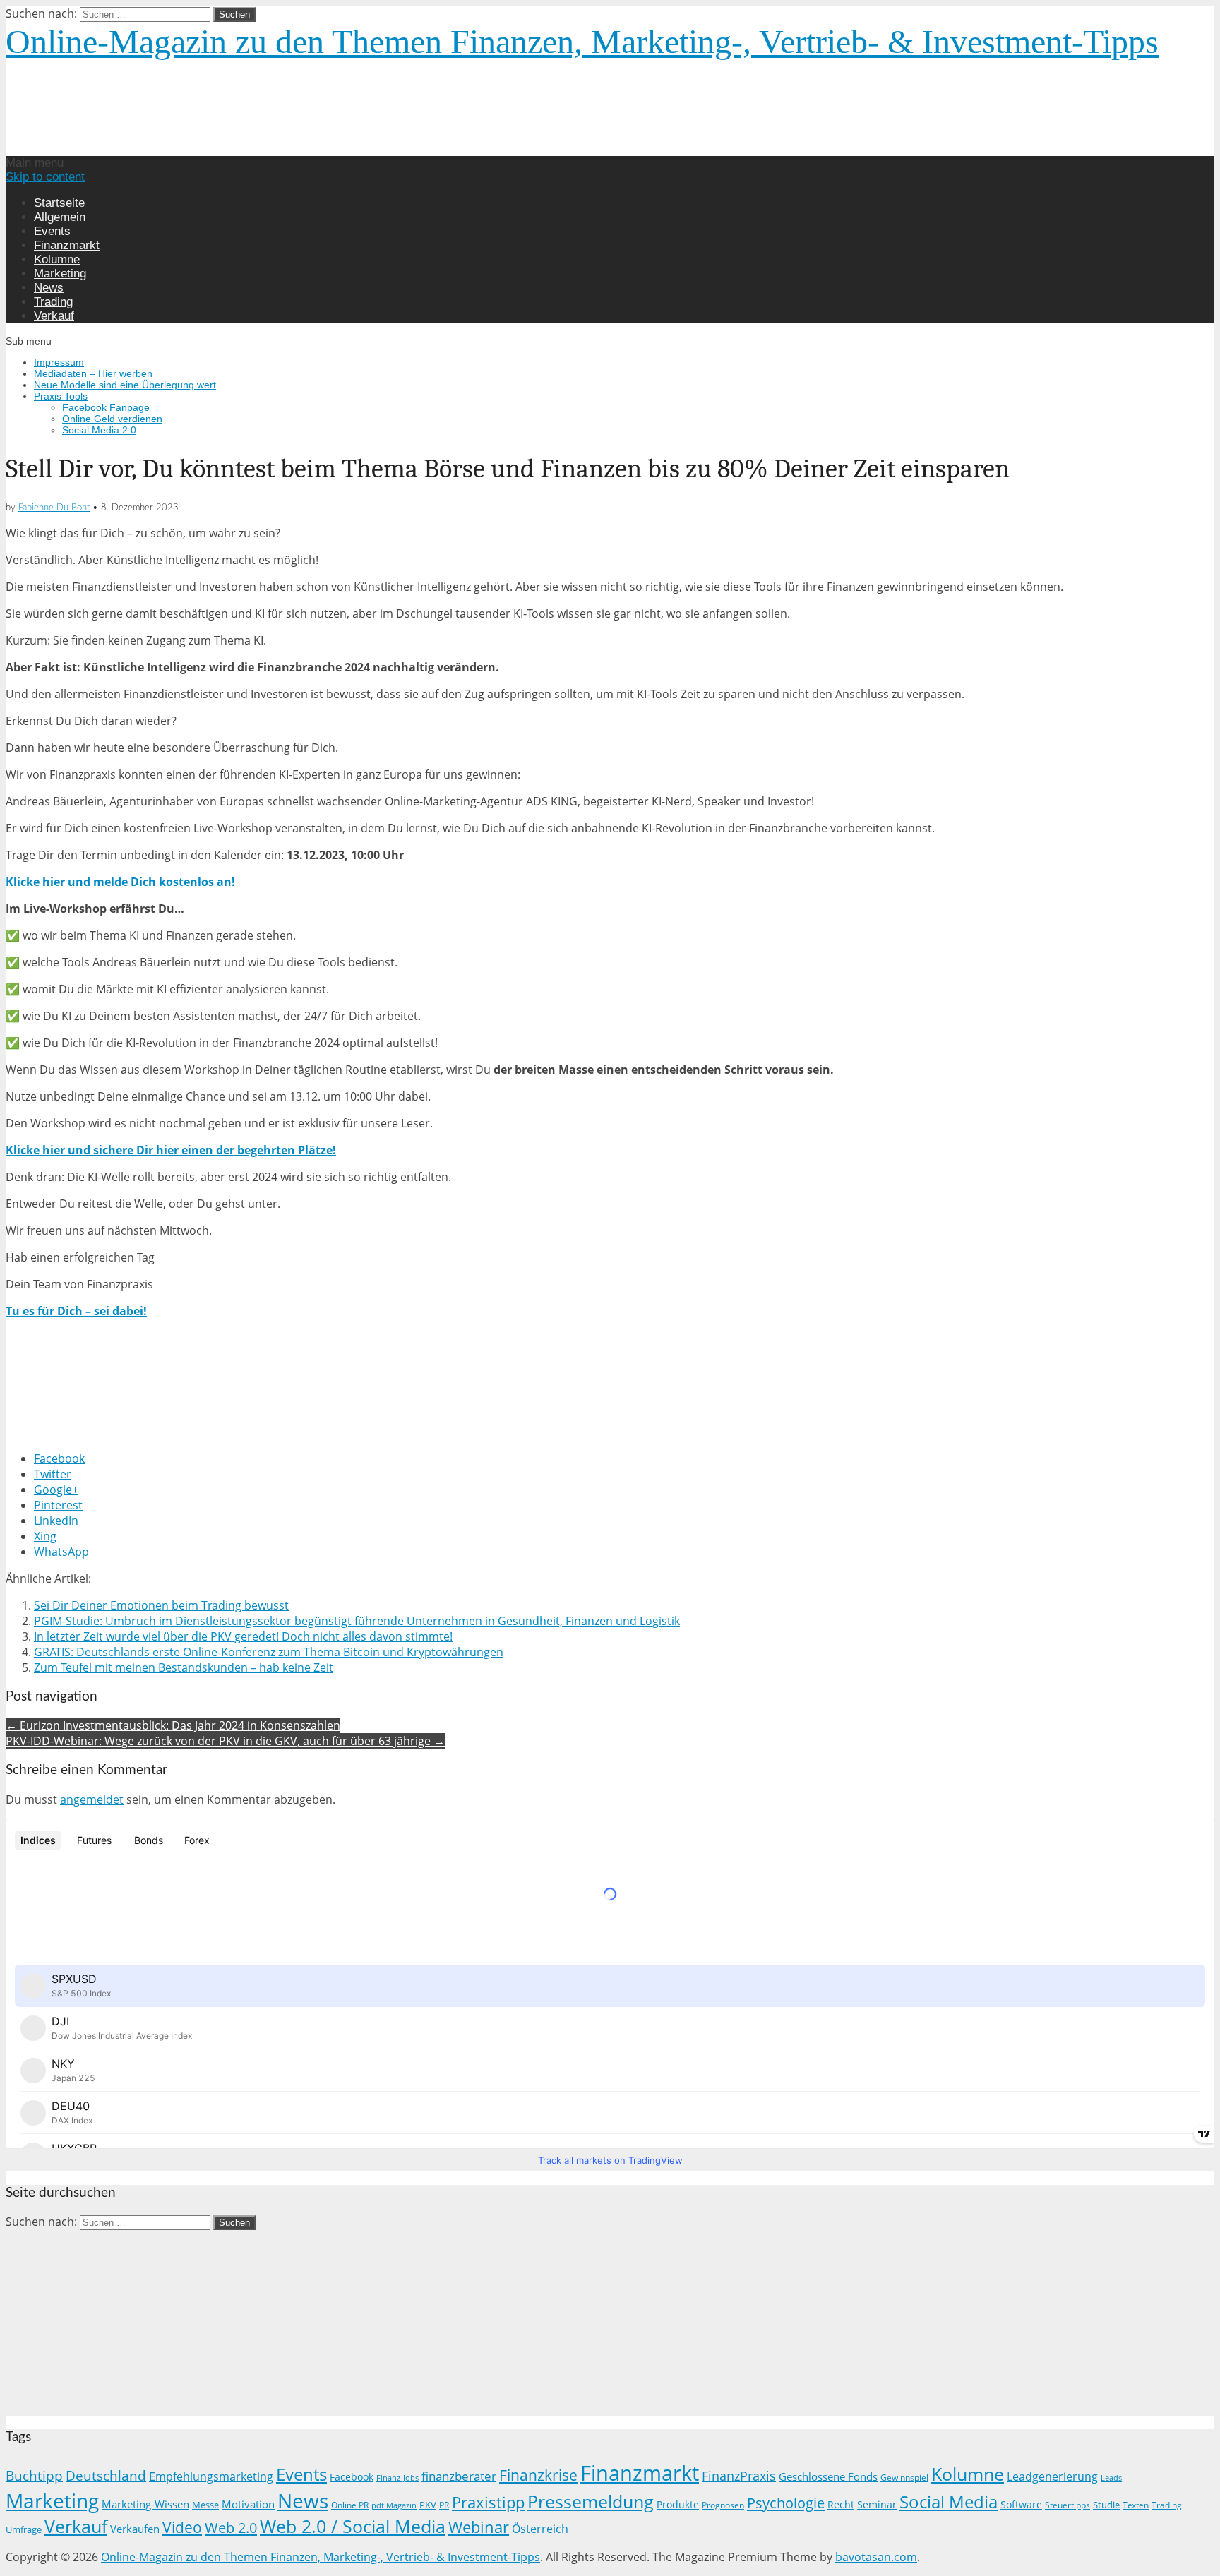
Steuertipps (1067, 2505)
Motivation (248, 2504)
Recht (841, 2504)
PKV (428, 2505)
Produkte (678, 2504)
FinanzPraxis (739, 2475)
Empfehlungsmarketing (211, 2476)
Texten (1136, 2505)
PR (444, 2505)
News (49, 288)
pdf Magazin (394, 2505)
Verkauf (54, 316)
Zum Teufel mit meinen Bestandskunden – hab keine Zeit (184, 1667)
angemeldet (92, 1799)
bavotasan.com (876, 2557)
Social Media (949, 2502)
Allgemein (60, 217)
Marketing (60, 274)
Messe (205, 2505)
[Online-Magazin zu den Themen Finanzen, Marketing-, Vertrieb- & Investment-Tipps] (244, 148)
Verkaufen (135, 2529)
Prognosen (723, 2505)
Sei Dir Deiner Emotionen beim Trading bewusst (161, 1605)
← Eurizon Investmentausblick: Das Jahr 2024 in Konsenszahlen (173, 1725)
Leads (1111, 2478)
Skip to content (45, 177)
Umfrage (24, 2530)
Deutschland (106, 2475)
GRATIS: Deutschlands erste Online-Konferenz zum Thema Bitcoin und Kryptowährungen (269, 1652)
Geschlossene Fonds (828, 2476)
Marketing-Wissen (145, 2504)
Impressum (59, 362)
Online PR (350, 2505)
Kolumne (57, 259)
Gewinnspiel (904, 2478)
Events (52, 231)
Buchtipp (34, 2475)
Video (182, 2527)
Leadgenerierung (1052, 2476)
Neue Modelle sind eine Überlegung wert (125, 385)
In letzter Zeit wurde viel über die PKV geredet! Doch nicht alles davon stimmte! (243, 1636)
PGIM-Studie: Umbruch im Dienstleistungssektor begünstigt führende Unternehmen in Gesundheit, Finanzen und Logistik (357, 1621)
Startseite (59, 203)
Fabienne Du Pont (54, 508)
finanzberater (459, 2476)
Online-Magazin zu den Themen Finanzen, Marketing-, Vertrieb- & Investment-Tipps (582, 41)
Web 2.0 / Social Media (353, 2526)
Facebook (352, 2477)
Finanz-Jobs (397, 2478)
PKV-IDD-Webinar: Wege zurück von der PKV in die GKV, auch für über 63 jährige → (225, 1741)
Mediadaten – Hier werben (93, 373)
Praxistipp (488, 2502)
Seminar (877, 2504)
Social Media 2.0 (99, 430)
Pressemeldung (591, 2502)
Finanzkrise (538, 2475)
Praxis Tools (61, 396)
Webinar (479, 2527)
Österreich (540, 2529)
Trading (53, 302)
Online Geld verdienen (112, 419)
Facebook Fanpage (106, 407)
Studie (1106, 2505)
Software (1021, 2504)
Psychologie (786, 2503)
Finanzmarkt (67, 245)
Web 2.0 (231, 2527)
